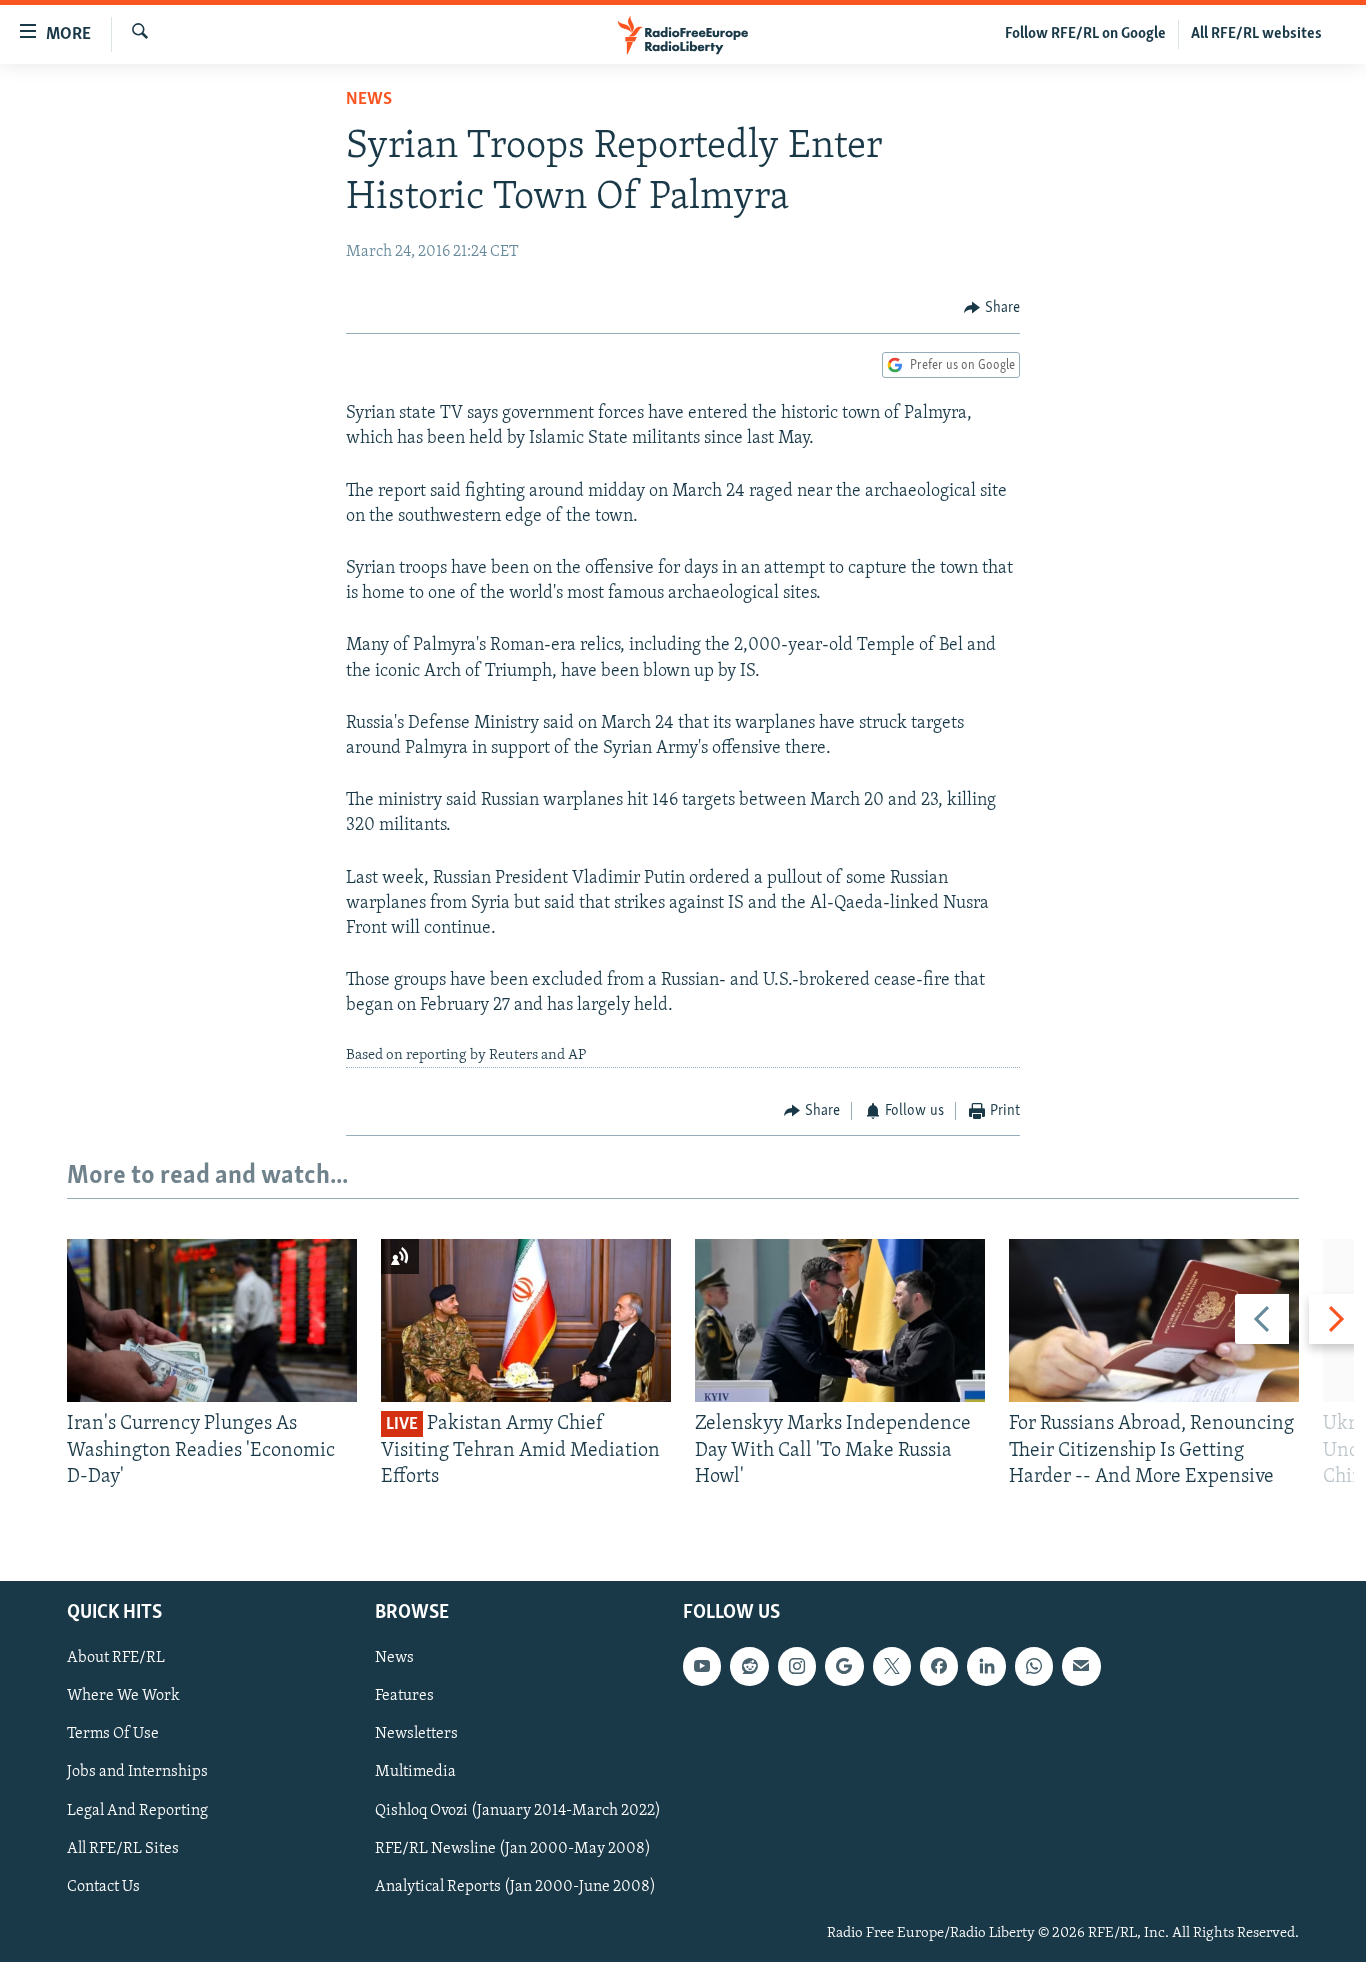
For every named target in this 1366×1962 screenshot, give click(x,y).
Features (404, 1697)
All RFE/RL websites (1256, 34)
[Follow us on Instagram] (797, 1667)
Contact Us (103, 1887)
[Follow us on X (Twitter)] (892, 1667)
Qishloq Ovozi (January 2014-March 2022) (518, 1811)
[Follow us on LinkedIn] (986, 1667)
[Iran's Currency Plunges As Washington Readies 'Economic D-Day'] (212, 1320)
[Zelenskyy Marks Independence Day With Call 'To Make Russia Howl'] (840, 1320)
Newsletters (416, 1735)
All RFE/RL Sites (123, 1849)
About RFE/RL (116, 1659)
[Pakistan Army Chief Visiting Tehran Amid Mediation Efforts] (526, 1320)
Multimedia (415, 1773)
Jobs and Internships (137, 1773)
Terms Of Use (113, 1735)
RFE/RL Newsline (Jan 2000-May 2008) (513, 1849)
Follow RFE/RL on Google (1085, 34)
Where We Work (123, 1697)
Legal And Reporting (137, 1811)
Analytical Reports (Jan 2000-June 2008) (515, 1887)
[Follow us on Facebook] (939, 1667)
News (369, 100)
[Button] (992, 308)
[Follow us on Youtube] (702, 1667)
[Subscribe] (1081, 1667)
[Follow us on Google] (844, 1667)
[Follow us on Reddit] (749, 1667)
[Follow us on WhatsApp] (1034, 1667)
